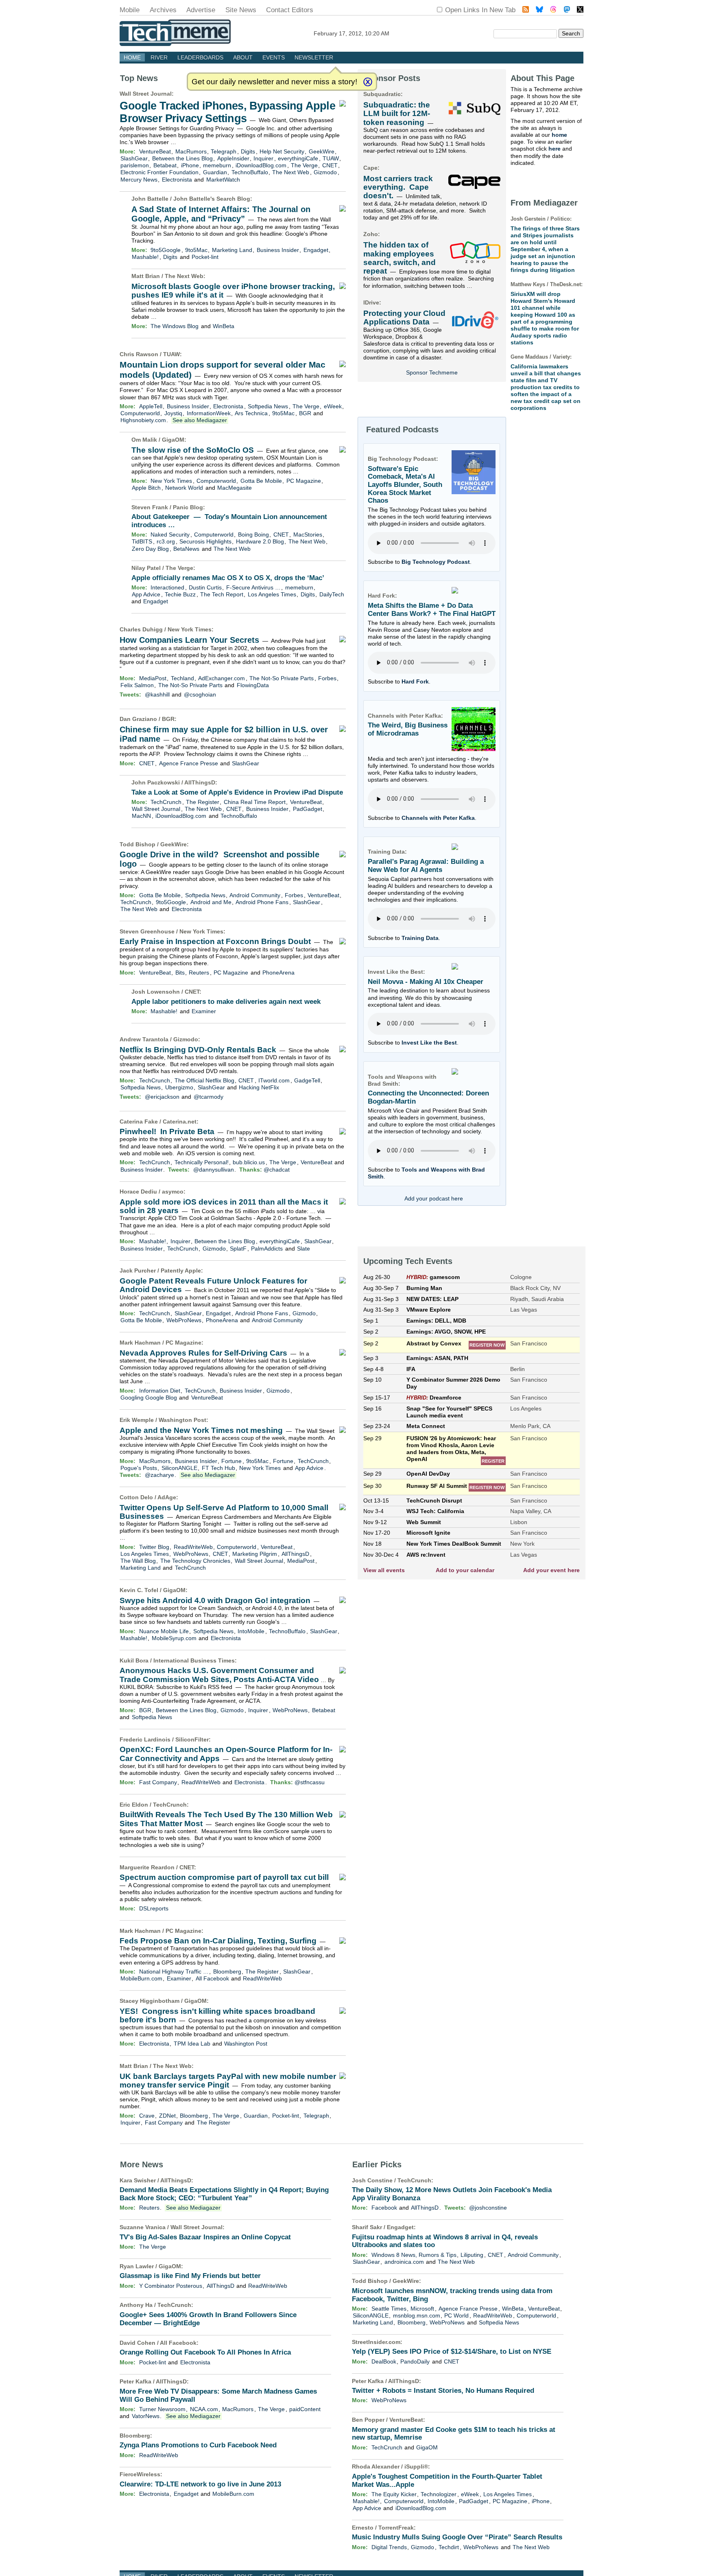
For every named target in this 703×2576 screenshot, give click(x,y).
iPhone (190, 165)
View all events (384, 1570)
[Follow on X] (580, 10)
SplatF (238, 1249)
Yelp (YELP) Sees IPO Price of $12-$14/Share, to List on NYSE (452, 2351)
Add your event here (551, 1570)
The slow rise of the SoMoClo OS (193, 450)
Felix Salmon (137, 685)
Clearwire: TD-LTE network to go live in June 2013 (200, 2484)
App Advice (146, 594)
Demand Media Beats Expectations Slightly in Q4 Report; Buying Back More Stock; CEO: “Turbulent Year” (224, 2194)
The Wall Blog (138, 1561)
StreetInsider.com (376, 2342)
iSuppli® (416, 2466)
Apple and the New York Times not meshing (201, 1430)
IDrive (371, 302)
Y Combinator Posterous (171, 2286)
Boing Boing (253, 534)
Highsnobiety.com (143, 420)
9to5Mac (196, 250)
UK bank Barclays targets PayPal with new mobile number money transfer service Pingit (228, 2081)
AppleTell (151, 406)
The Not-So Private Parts (282, 678)
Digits (248, 151)
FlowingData (253, 685)
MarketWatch (223, 180)
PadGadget (308, 809)
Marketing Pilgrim (255, 1554)
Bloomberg (227, 1971)
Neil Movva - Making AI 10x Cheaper (426, 982)
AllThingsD (200, 782)
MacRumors (191, 151)
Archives (163, 10)
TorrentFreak (396, 2528)
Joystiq (173, 413)
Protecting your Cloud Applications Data (404, 318)
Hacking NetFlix (259, 1087)
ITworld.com (274, 1080)
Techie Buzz (180, 594)
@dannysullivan (214, 1170)
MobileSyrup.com (174, 1638)
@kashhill (157, 694)
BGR (305, 413)
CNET (330, 165)
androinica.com (404, 2262)
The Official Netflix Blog (204, 1080)
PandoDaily (415, 2361)
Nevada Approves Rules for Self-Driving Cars (203, 1353)
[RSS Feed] (526, 10)
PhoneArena (278, 973)
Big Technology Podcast (436, 562)
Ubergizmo (179, 1087)
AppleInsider (233, 158)
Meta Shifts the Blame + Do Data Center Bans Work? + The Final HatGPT (432, 610)
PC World (456, 2315)
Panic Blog (188, 507)
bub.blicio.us (249, 1162)
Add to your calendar (465, 1570)
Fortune (231, 1461)
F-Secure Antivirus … (253, 587)
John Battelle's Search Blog (212, 199)
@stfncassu (310, 1782)
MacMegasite (235, 488)
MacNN (141, 816)
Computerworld (140, 413)
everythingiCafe (298, 158)
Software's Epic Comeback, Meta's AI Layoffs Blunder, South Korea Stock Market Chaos (405, 485)
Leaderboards (200, 57)
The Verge (304, 165)
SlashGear (134, 158)
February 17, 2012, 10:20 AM (351, 33)
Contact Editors (290, 10)
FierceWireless (140, 2474)
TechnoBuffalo (250, 172)
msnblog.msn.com (417, 2315)
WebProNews (184, 1320)
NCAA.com (204, 2409)
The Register (203, 802)
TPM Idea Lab (192, 2044)
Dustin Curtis (205, 587)
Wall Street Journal (146, 94)
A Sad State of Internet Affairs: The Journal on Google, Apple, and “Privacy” (221, 214)
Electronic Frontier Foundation (159, 172)
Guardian (215, 172)
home (559, 135)
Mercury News (139, 180)
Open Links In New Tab (480, 10)
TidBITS (142, 541)
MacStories (308, 534)
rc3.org (166, 541)
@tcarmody (208, 1097)
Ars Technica (251, 413)
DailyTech (332, 594)
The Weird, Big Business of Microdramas (408, 729)
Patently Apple (181, 1270)
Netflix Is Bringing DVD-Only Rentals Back (198, 1050)
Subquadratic (382, 94)
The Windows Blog (175, 326)
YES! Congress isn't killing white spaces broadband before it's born (217, 2015)
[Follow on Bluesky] (539, 10)
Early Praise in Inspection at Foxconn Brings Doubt (215, 941)
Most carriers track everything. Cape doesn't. (398, 187)
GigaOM (173, 440)
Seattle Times (389, 2309)
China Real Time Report (255, 802)
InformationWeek (209, 413)
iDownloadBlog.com (261, 165)
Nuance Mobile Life (164, 1631)
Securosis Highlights (205, 541)
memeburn (217, 165)
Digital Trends (389, 2547)
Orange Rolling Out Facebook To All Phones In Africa (205, 2352)
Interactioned (167, 587)
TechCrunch (166, 802)
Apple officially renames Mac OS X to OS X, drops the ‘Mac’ (228, 578)
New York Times (171, 481)
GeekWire (322, 151)
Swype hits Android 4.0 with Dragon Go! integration (215, 1600)
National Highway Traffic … (174, 1971)
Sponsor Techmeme (432, 372)
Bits (180, 973)
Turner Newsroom (162, 2409)
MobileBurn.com (141, 1978)
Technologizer (439, 2494)
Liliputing (472, 2255)
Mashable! (145, 257)
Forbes (327, 678)
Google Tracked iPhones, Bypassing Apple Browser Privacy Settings (227, 112)
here (555, 149)
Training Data (420, 938)
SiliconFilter (192, 1739)
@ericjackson (162, 1097)
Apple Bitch (146, 488)
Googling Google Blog (149, 1398)
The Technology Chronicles (195, 1561)
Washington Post (182, 1420)
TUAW (331, 158)
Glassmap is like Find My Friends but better (190, 2276)
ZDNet (167, 2116)
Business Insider (278, 250)
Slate (303, 1249)
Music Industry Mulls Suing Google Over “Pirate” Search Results (457, 2537)
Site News (241, 10)
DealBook (384, 2361)
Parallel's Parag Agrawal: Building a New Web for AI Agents (426, 866)
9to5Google (166, 250)
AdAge (167, 1497)
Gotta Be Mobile (261, 481)
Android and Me (211, 902)
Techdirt (449, 2547)
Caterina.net (180, 1122)
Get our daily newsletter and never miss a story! (274, 82)
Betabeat (165, 165)
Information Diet (160, 1391)
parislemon (135, 165)
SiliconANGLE (179, 1468)
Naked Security (170, 534)
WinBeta (224, 326)
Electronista (177, 180)
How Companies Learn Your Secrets (189, 640)
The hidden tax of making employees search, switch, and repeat (400, 258)
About (243, 57)
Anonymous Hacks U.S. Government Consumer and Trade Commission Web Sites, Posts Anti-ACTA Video (219, 1675)
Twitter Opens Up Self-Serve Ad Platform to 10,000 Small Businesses (224, 1512)
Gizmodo (325, 172)
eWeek (333, 406)
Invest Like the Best (429, 1043)
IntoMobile (251, 1631)
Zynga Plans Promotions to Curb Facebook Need (198, 2445)
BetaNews (186, 549)
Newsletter (314, 57)
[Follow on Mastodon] (567, 10)
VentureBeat (155, 151)
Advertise (201, 10)
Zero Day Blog (150, 549)
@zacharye (159, 1475)
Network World (184, 488)
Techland (182, 678)
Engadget (316, 250)
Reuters (199, 973)
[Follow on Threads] (553, 10)
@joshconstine (488, 2208)
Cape (370, 168)
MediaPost (153, 678)
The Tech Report (222, 594)
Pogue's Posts (139, 1468)
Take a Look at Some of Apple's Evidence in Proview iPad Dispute (237, 792)
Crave (147, 2116)
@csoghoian (200, 694)
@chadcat (277, 1170)
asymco (173, 1192)
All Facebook (212, 1978)
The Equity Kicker (394, 2494)
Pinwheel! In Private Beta (167, 1131)
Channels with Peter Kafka (438, 818)
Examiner (204, 1011)
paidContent (305, 2409)
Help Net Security (282, 151)
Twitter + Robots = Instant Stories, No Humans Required (443, 2391)
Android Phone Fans (262, 902)
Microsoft (422, 2309)
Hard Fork (415, 681)
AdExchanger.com (222, 678)
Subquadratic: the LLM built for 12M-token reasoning (397, 114)
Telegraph (224, 151)
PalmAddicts (267, 1249)
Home (132, 57)
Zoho (371, 234)
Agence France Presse (189, 763)
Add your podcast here (434, 1198)
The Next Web (291, 172)
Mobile (130, 10)
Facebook (384, 2208)
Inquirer (263, 158)
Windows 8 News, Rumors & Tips (414, 2255)
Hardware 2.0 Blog (260, 541)
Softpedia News (268, 406)
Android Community (255, 895)
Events (274, 57)
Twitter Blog (154, 1547)
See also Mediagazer (200, 420)
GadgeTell (307, 1080)
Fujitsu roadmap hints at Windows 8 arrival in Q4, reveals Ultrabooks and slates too (445, 2241)
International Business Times (194, 1660)
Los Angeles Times (272, 594)
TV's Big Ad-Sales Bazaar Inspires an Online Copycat (205, 2237)
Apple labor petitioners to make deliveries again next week (226, 1002)
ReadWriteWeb (193, 1547)
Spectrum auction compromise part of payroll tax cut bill (224, 1877)
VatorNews (146, 2416)
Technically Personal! (202, 1162)
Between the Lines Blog (182, 158)
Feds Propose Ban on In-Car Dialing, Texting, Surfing (218, 1941)
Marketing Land (232, 250)
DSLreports (154, 1908)
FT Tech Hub (218, 1468)
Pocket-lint (205, 257)
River (159, 57)
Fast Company (158, 1782)
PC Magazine (304, 481)
